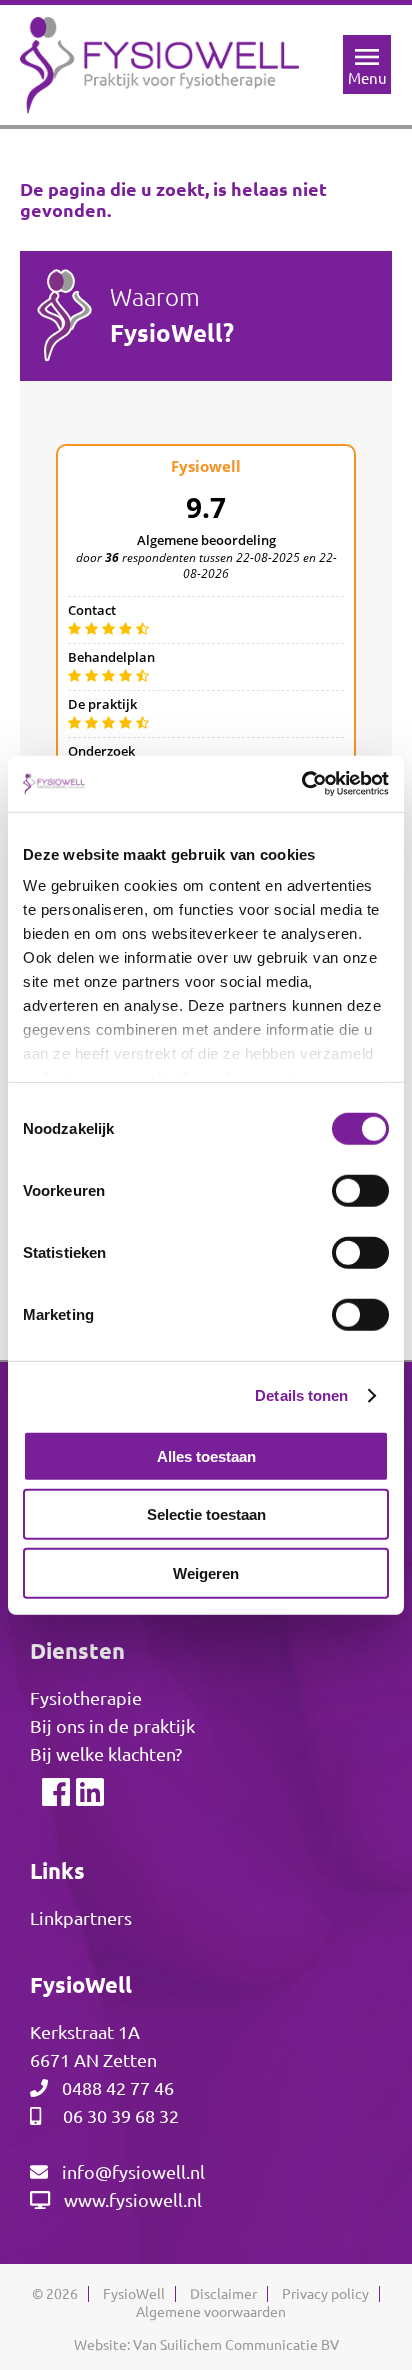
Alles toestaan (206, 1455)
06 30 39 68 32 (121, 2116)
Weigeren (206, 1572)
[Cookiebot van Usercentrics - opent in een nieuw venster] (301, 784)
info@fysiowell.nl (133, 2172)
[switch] (360, 1190)
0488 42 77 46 (118, 2088)
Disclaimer (223, 2294)
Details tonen (301, 1395)
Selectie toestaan (206, 1514)
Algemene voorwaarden (211, 2312)
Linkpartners (81, 1918)
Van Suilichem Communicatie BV (236, 2345)
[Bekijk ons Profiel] (89, 1797)
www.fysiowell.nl (133, 2200)
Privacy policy (325, 2294)
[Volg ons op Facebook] (55, 1797)
